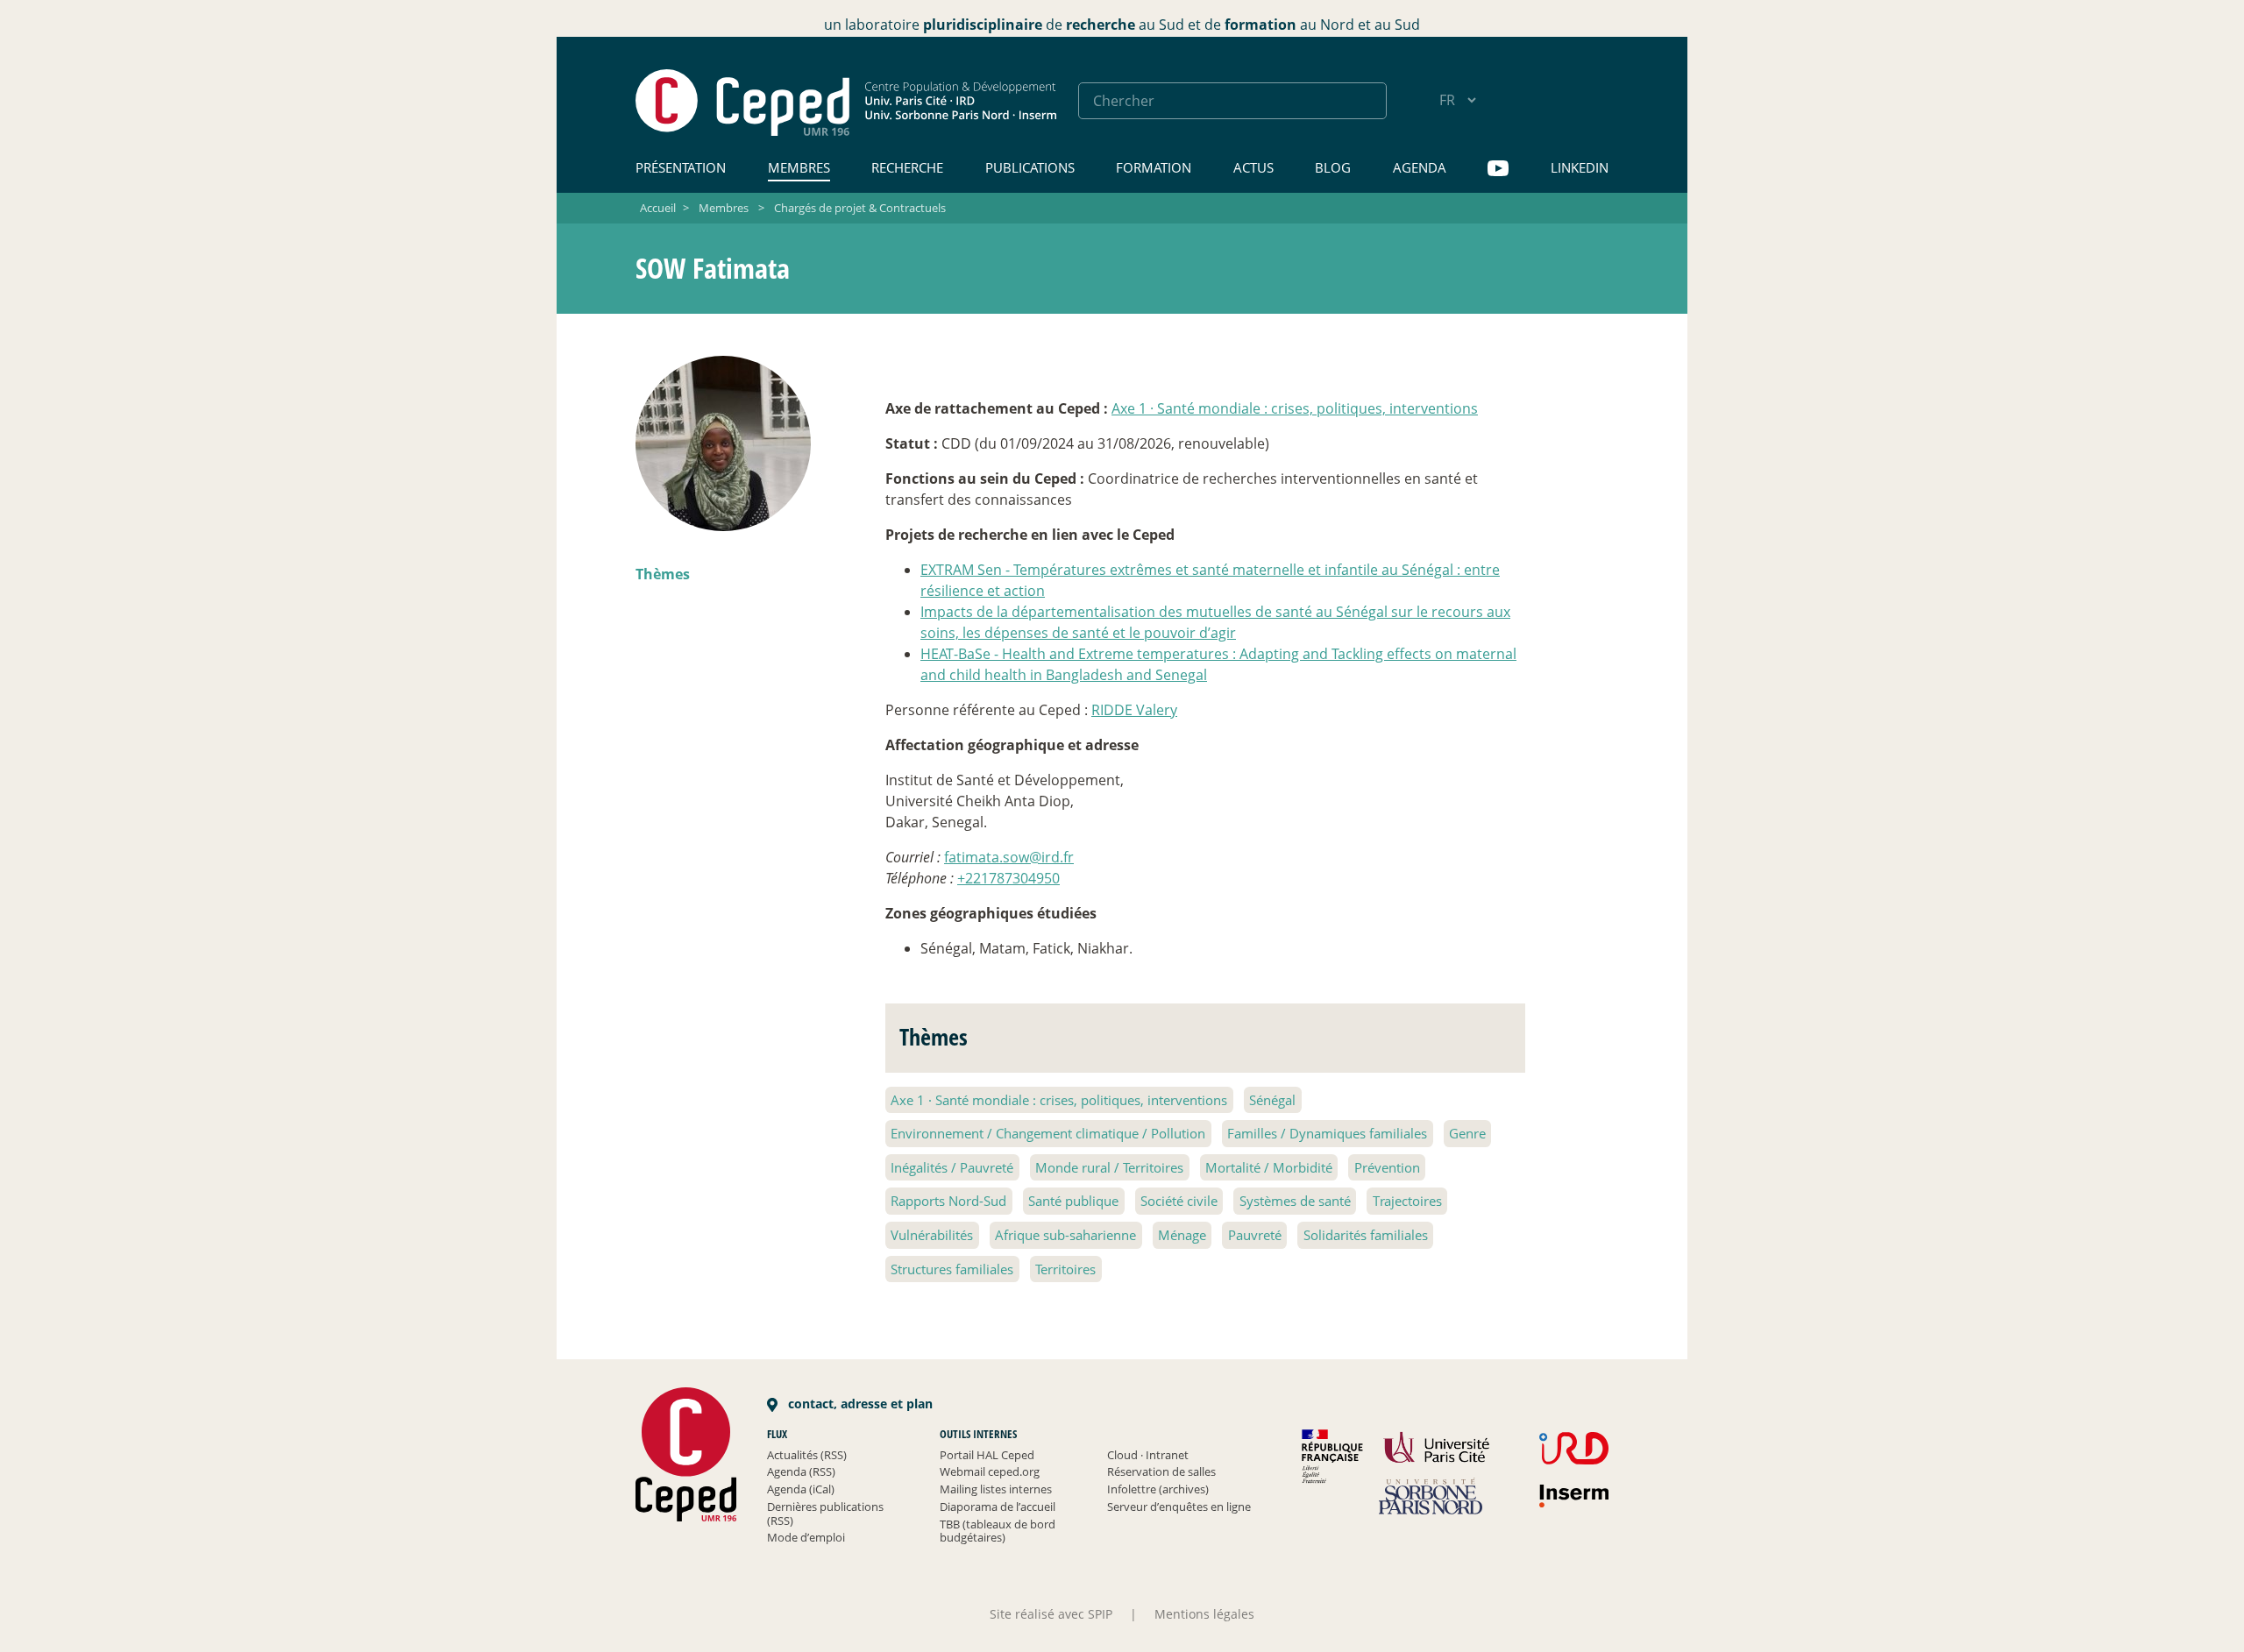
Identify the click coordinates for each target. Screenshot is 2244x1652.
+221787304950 (1008, 878)
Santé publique (1073, 1201)
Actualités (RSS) (807, 1455)
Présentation (681, 167)
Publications (1030, 167)
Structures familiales (952, 1269)
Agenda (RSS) (801, 1471)
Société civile (1179, 1201)
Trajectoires (1407, 1201)
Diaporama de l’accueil (998, 1507)
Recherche (907, 167)
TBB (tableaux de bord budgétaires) (998, 1531)
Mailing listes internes (996, 1489)
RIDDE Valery (1134, 710)
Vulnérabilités (932, 1235)
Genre (1467, 1133)
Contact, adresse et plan (859, 1404)
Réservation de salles (1161, 1471)
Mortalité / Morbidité (1269, 1167)
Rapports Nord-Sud (948, 1201)
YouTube (1498, 169)
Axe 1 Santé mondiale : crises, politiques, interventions (1295, 408)
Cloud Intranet (1148, 1455)
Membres (799, 167)
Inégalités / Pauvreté (952, 1167)
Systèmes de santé (1295, 1201)
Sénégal (1272, 1100)
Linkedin (1580, 167)
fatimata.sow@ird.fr (1009, 857)
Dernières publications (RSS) (825, 1514)
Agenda (1420, 167)
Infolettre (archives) (1158, 1489)
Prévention (1387, 1167)
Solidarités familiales (1366, 1235)
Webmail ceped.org (990, 1471)
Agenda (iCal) (801, 1489)
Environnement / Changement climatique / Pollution (1048, 1133)
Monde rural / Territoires (1109, 1167)
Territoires (1065, 1269)
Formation (1154, 167)
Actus (1253, 167)
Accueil (658, 208)
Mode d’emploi (806, 1537)
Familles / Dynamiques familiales (1327, 1133)
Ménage (1182, 1235)
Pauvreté (1255, 1235)
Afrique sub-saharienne (1065, 1235)
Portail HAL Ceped (987, 1455)
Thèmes (663, 574)
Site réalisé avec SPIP (1051, 1614)
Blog (1333, 167)
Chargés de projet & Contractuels (860, 208)
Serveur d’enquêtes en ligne (1179, 1507)
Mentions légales (1204, 1614)
